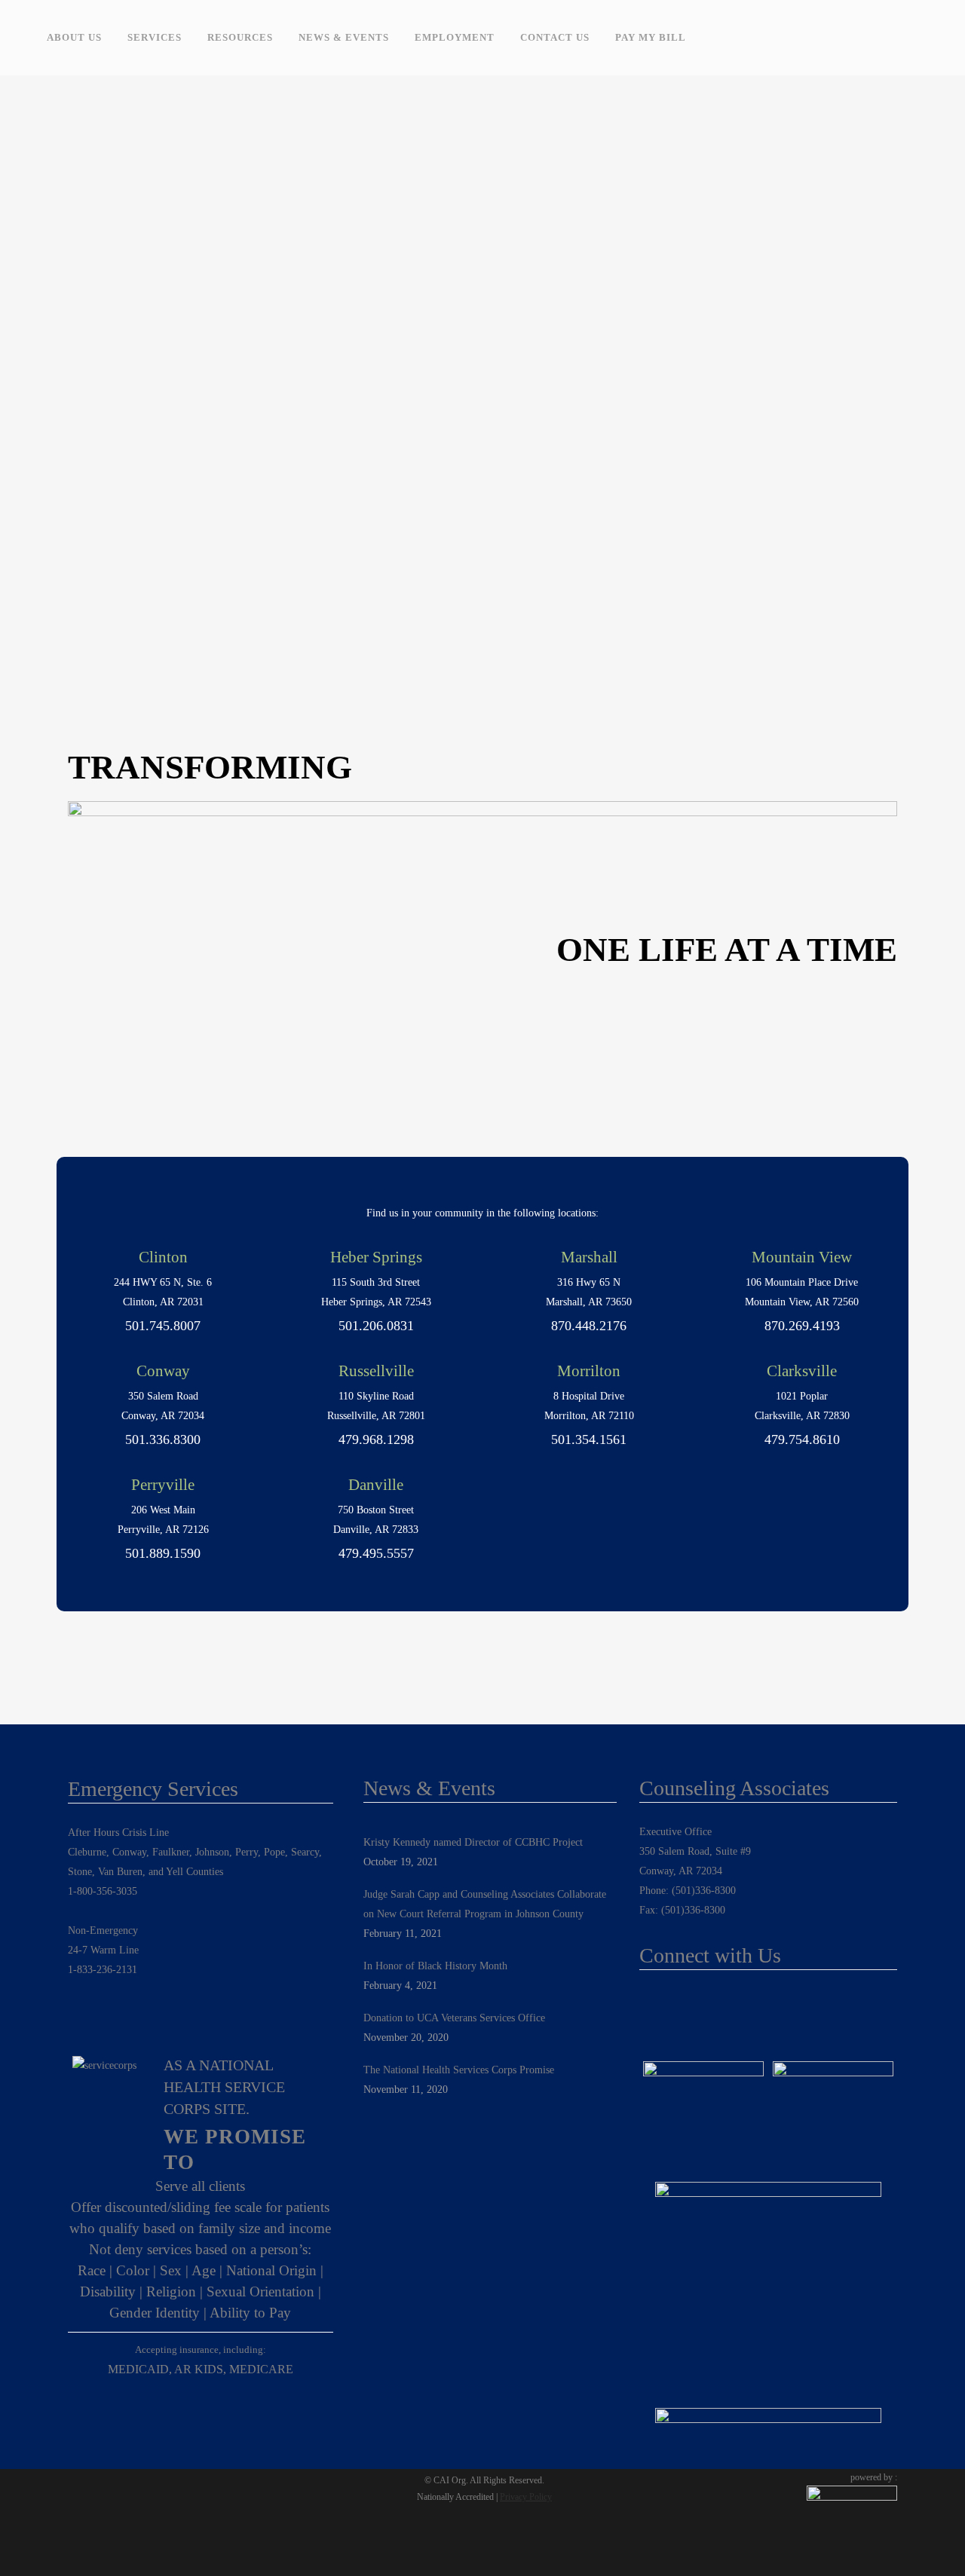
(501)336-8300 (704, 1891)
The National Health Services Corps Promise (459, 2070)
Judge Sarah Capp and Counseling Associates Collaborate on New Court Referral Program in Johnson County (485, 1904)
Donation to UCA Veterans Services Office (454, 2018)
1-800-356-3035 (103, 1891)
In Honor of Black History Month (435, 1966)
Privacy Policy (526, 2497)
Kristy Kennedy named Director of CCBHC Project (473, 1842)
